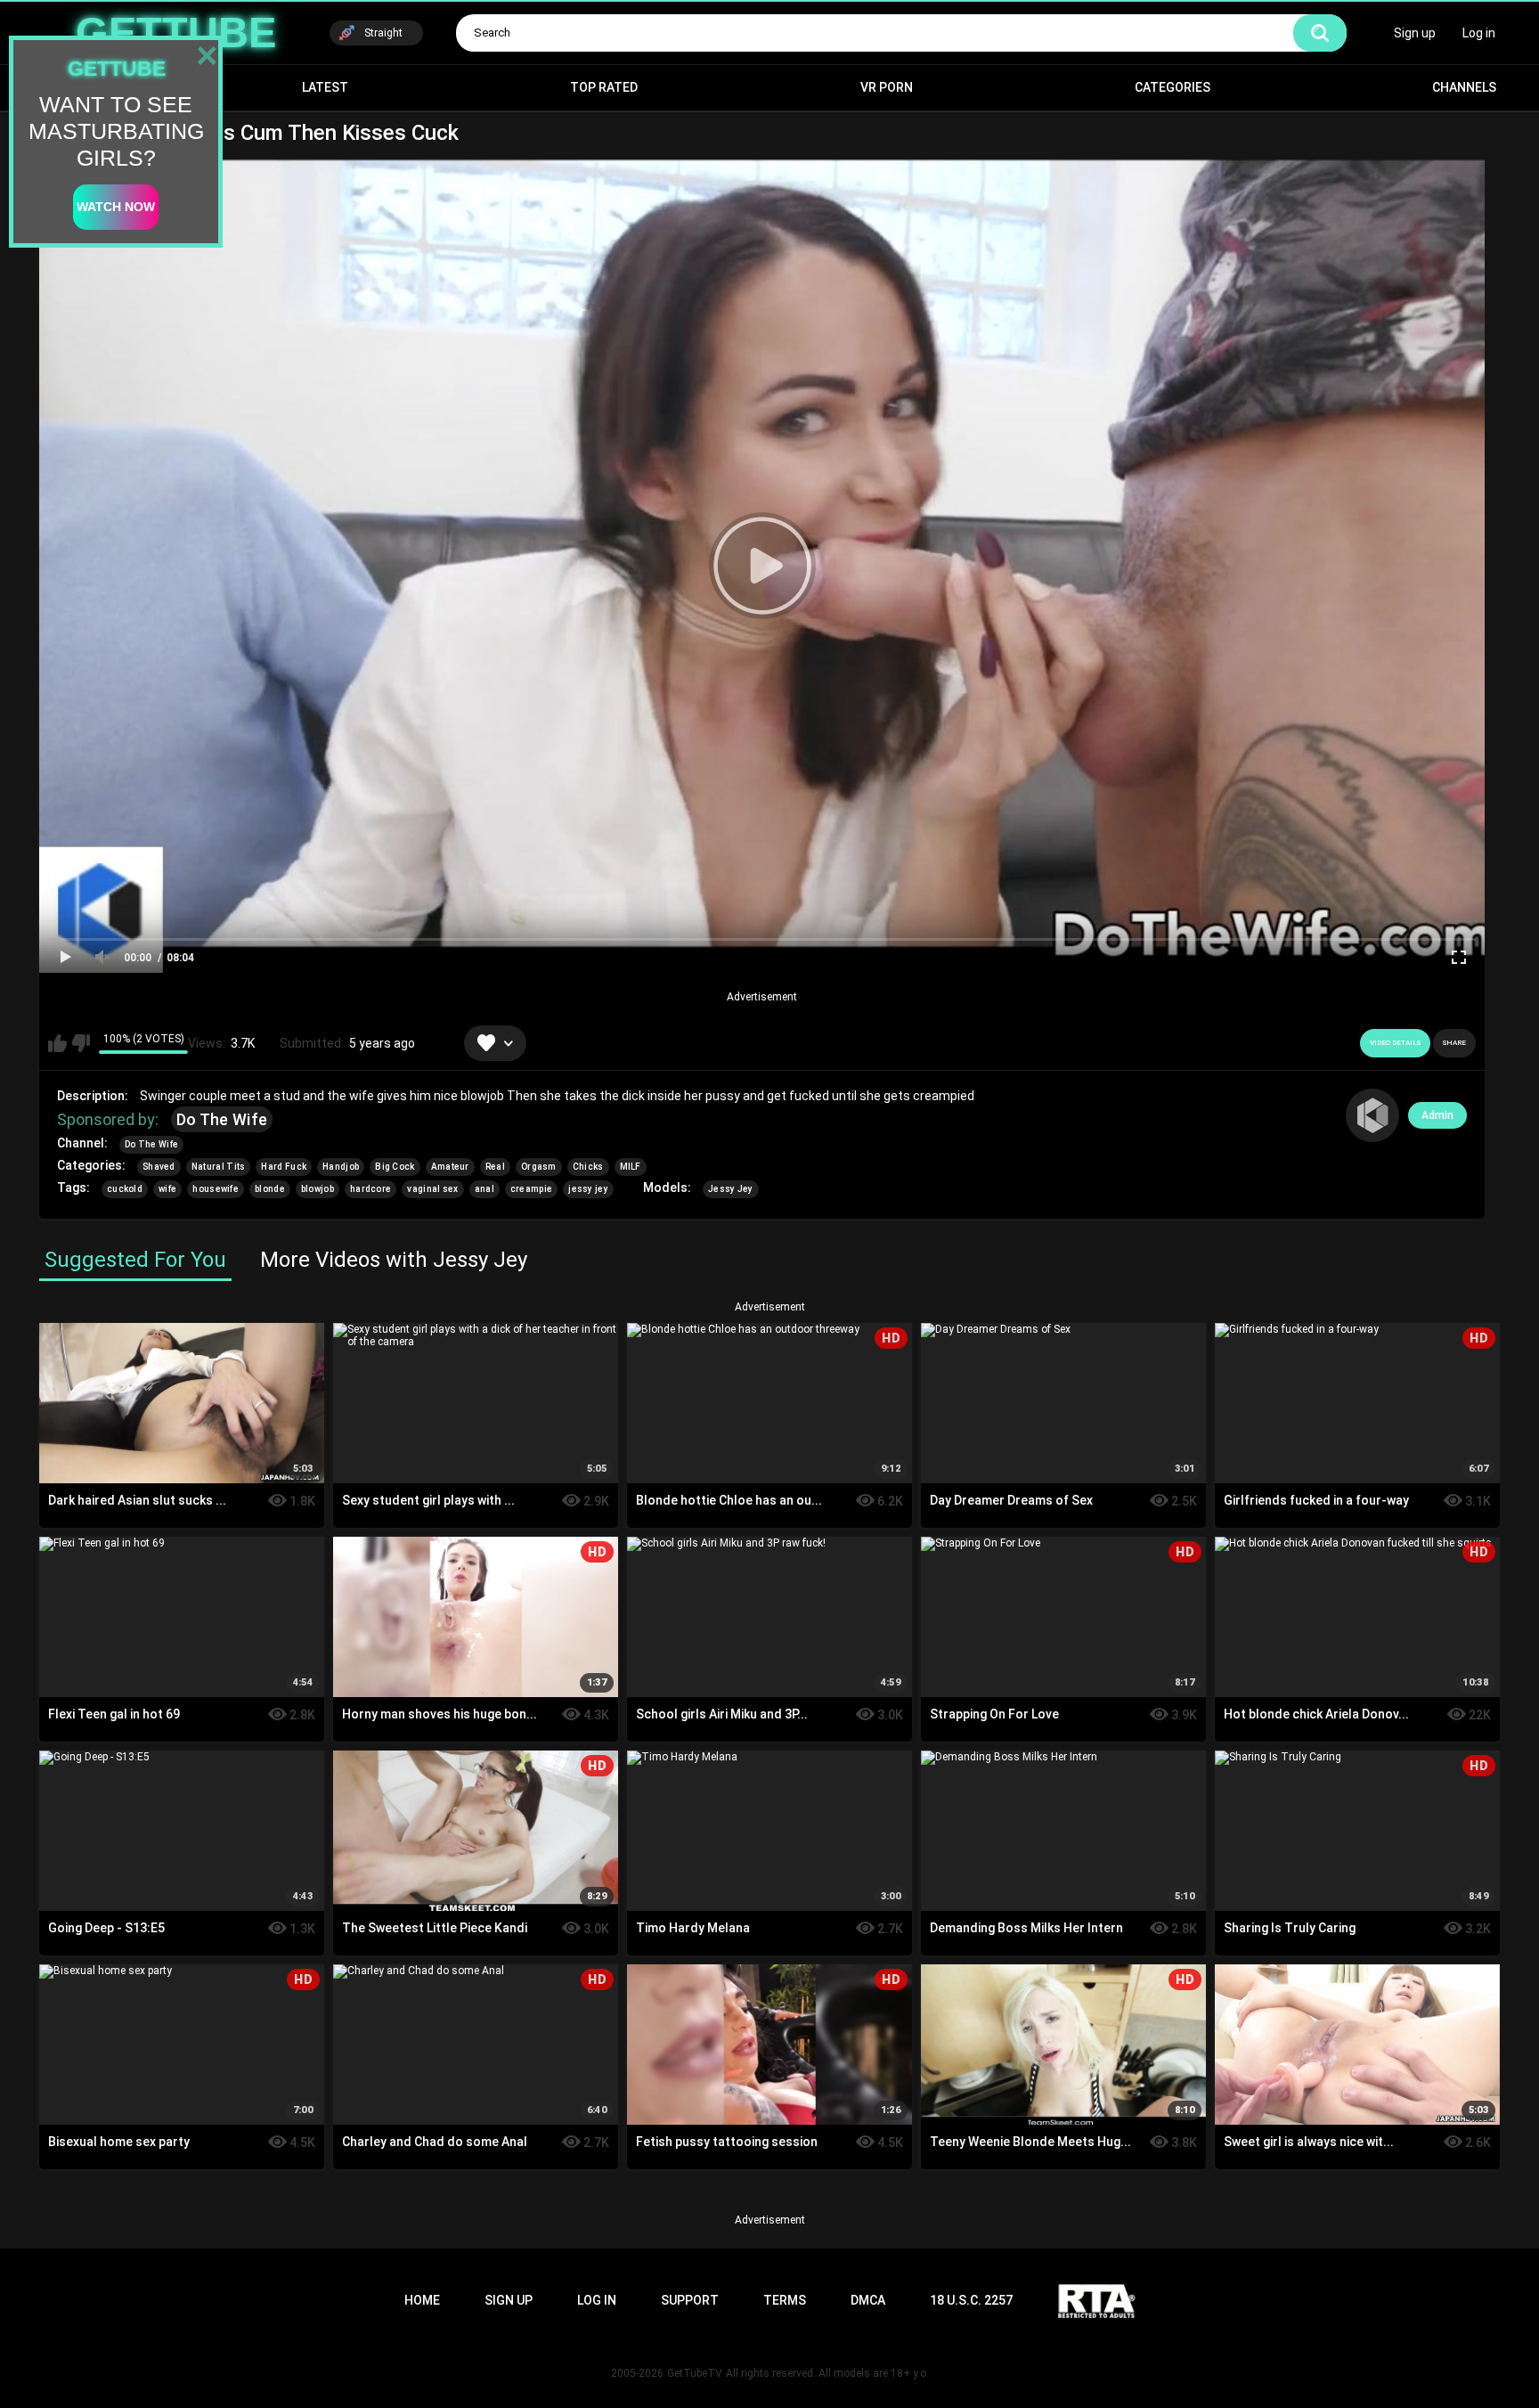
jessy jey (588, 1189)
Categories (1173, 87)
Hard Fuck (284, 1167)
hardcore (370, 1189)
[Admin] (1372, 1115)
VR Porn (887, 87)
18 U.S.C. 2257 (971, 2300)
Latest (325, 87)
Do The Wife (222, 1119)
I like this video (57, 1043)
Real (495, 1167)
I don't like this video (81, 1043)
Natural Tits (219, 1167)
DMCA (868, 2300)
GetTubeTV (695, 2373)
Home (422, 2300)
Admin (1437, 1115)
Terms (785, 2300)
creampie (531, 1189)
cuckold (125, 1189)
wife (167, 1189)
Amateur (450, 1167)
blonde (270, 1189)
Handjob (341, 1167)
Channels (1464, 87)
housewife (216, 1189)
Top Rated (604, 87)
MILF (631, 1167)
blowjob (318, 1189)
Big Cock (395, 1167)
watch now (116, 207)
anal (484, 1189)
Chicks (588, 1167)
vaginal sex (432, 1189)
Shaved (159, 1167)
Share (1454, 1043)
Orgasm (539, 1167)
